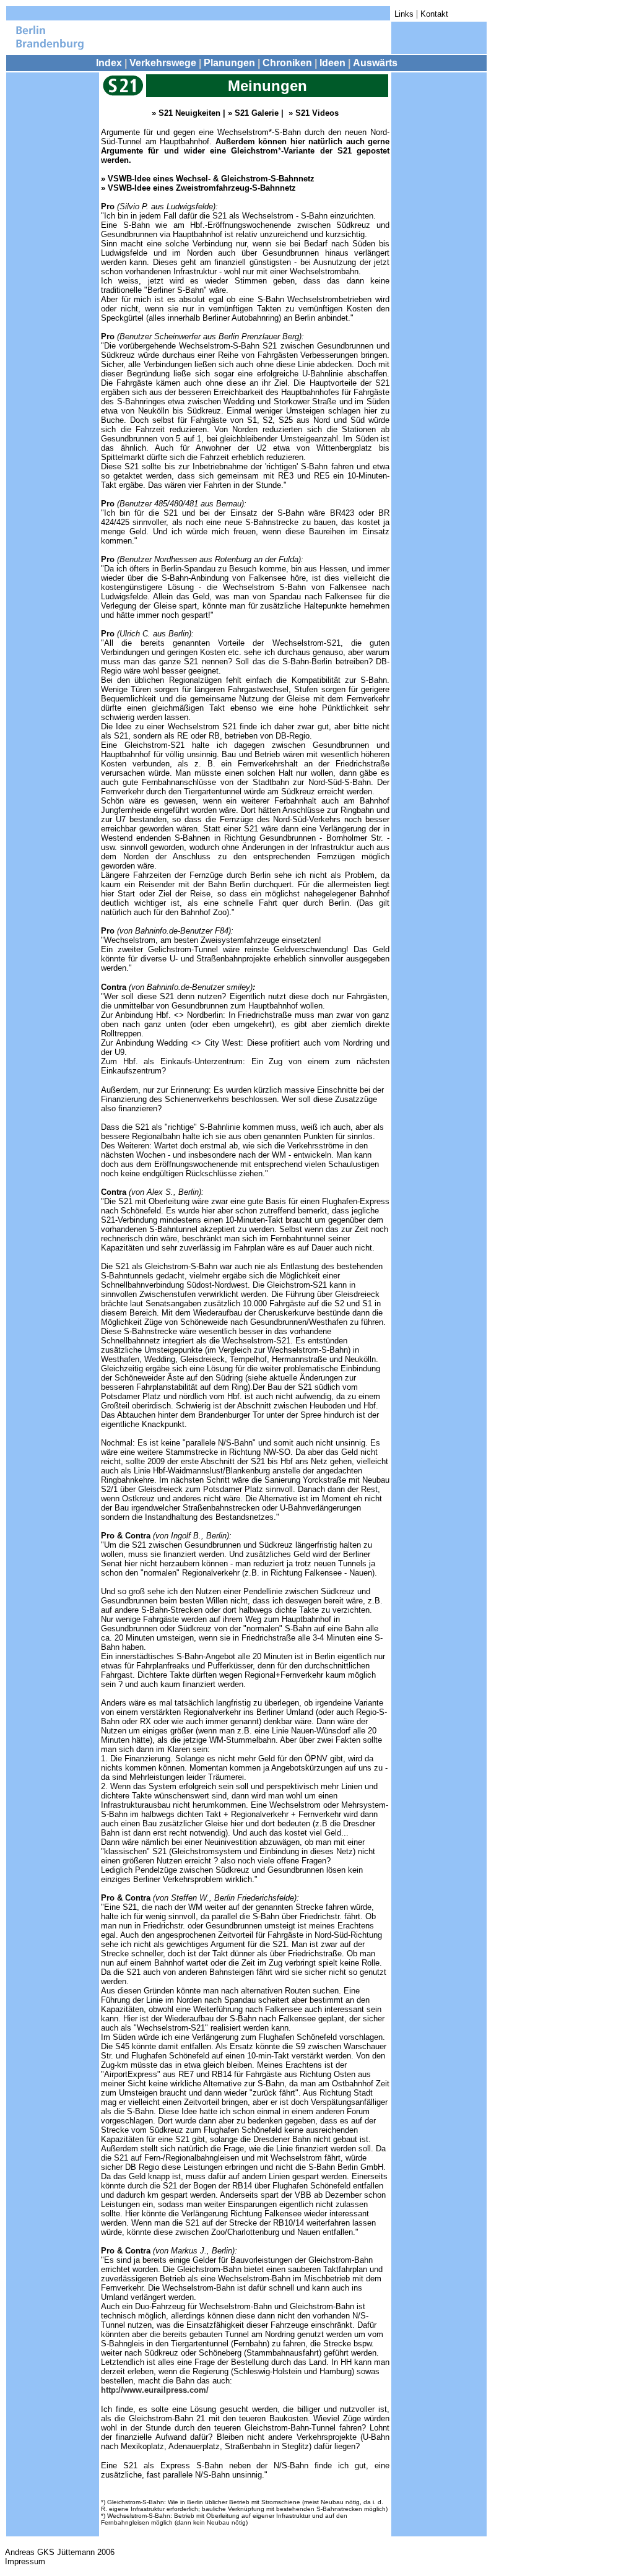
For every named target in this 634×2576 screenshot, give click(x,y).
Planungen (229, 63)
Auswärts (375, 63)
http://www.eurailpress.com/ (155, 2390)
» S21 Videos (314, 113)
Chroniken (287, 63)
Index (109, 63)
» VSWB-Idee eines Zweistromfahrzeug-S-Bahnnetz (198, 188)
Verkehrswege (163, 63)
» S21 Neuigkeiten (186, 113)
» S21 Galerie (254, 113)
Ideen (332, 63)
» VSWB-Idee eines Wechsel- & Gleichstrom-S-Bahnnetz (208, 179)
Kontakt (434, 14)
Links (404, 14)
